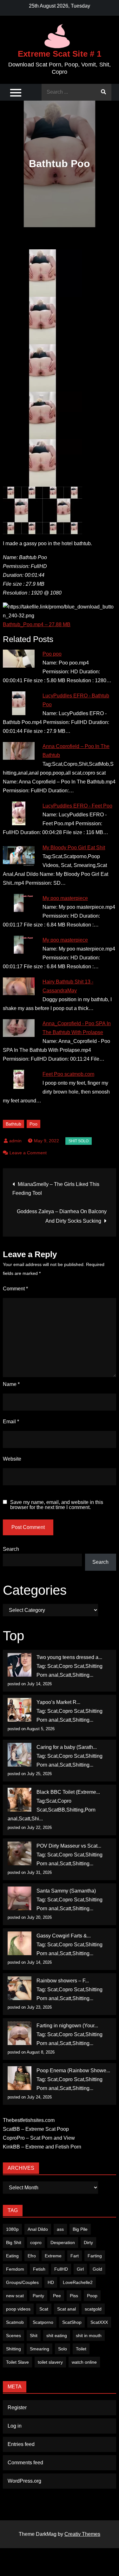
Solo (63, 2349)
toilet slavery (50, 2362)
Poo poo (52, 654)
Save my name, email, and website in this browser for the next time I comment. (57, 1505)
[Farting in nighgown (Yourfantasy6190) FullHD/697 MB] (20, 2033)
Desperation (63, 2242)
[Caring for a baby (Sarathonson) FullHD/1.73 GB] (20, 1755)
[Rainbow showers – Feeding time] (20, 1988)
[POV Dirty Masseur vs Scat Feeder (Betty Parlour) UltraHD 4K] (20, 1853)
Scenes (13, 2336)
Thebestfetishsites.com (29, 2120)
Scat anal (66, 2309)
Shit (34, 2336)
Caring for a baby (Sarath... (67, 1747)
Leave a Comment (28, 1153)
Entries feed (21, 2444)
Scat (44, 2309)
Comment (15, 1289)
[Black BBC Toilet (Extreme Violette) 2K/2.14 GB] (20, 1800)
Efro (32, 2256)
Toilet (81, 2349)
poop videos (18, 2309)
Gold (97, 2269)
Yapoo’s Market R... (58, 1702)
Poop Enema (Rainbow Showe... (73, 2071)
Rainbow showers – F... (63, 1981)
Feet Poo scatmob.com (68, 1074)
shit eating (57, 2336)
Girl (80, 2269)
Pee (57, 2296)
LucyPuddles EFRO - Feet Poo (77, 806)
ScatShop (72, 2322)
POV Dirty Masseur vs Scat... (69, 1846)
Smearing (40, 2349)
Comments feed (25, 2463)
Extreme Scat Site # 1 (60, 54)
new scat (15, 2296)
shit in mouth (89, 2336)
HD (51, 2282)
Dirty (88, 2242)
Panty (38, 2296)
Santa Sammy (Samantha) (66, 1891)
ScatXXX (99, 2322)
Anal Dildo (38, 2229)
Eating (12, 2256)
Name (11, 1384)
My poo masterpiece (65, 898)
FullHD (61, 2269)
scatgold (93, 2309)
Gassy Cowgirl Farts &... (64, 1936)
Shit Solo (79, 1141)
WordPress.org (24, 2481)
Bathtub (13, 1124)
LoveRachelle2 (78, 2282)
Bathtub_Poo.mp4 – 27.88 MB (37, 624)
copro (36, 2242)
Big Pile (80, 2229)
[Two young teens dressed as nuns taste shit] (20, 1665)
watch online (84, 2362)
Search (11, 1549)
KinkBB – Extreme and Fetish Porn (42, 2147)
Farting (95, 2256)
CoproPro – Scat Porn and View (39, 2138)
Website (12, 1459)
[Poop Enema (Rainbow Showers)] (20, 2078)
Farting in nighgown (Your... (67, 2026)
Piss (74, 2296)
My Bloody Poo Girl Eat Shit (74, 848)
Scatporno (43, 2322)
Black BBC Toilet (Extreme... (68, 1792)
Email (11, 1422)
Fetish (39, 2269)
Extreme (53, 2256)
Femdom (15, 2269)
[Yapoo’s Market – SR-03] (20, 1710)
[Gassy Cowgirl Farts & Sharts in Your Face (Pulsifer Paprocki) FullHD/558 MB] (20, 1943)
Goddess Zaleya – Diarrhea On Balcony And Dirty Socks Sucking (62, 1216)
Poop (92, 2296)
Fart (75, 2256)
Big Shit (14, 2242)
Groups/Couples (22, 2282)
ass (60, 2229)
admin (15, 1141)
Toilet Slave (17, 2362)
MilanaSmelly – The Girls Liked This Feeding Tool (56, 1189)
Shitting (13, 2349)
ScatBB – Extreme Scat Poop (36, 2129)
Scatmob (15, 2322)
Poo (33, 1124)
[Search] (103, 92)
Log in (15, 2426)
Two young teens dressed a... (69, 1657)
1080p (12, 2229)
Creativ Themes (82, 2534)
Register (17, 2408)
